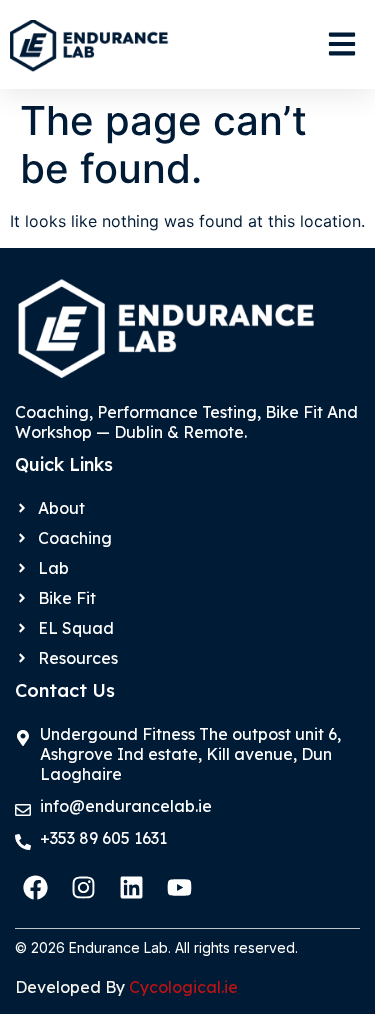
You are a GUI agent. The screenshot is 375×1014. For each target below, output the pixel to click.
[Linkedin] (131, 888)
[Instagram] (83, 888)
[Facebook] (35, 888)
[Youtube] (179, 888)
